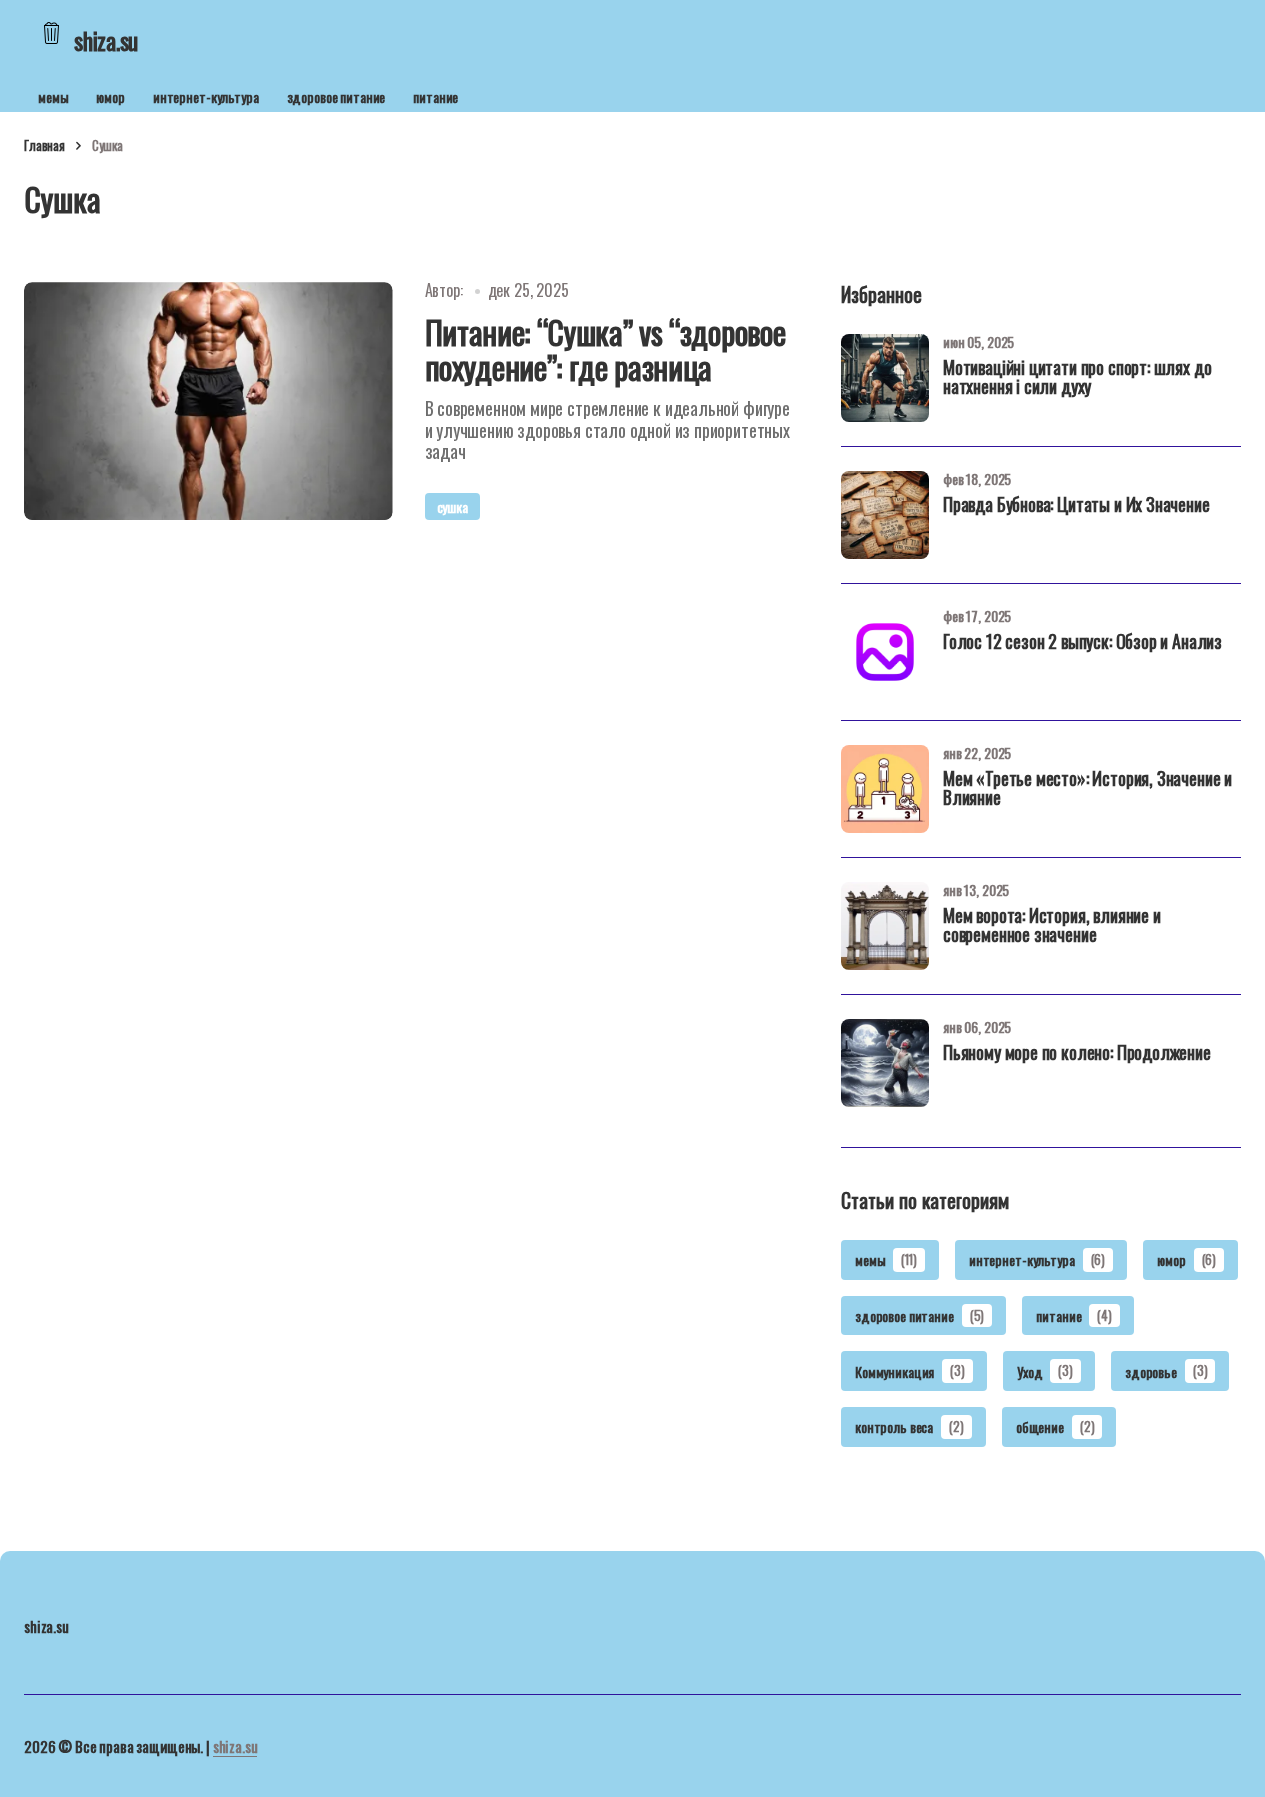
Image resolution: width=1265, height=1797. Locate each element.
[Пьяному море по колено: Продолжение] (885, 1063)
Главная (44, 145)
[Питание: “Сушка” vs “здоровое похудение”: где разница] (208, 401)
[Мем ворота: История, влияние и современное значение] (885, 926)
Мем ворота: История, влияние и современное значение (1052, 927)
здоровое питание (336, 96)
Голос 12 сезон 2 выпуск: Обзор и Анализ (1082, 643)
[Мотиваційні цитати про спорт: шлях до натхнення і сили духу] (885, 378)
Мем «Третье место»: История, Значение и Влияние (1087, 790)
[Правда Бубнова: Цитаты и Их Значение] (885, 515)
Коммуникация (910, 1370)
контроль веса (909, 1426)
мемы (53, 96)
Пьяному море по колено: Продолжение (1077, 1054)
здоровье (1166, 1370)
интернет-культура (206, 96)
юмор (110, 96)
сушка (452, 506)
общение (1055, 1426)
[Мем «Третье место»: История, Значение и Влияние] (885, 789)
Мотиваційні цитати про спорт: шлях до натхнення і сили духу (1077, 379)
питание (435, 96)
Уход (1045, 1370)
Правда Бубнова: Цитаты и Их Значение (1076, 506)
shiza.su (235, 1746)
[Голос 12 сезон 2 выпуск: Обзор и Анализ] (885, 652)
